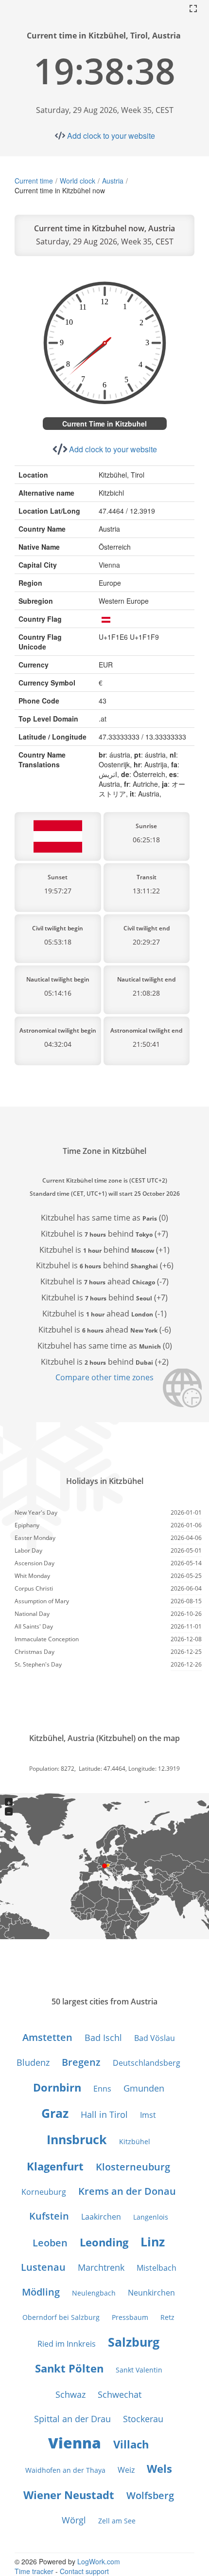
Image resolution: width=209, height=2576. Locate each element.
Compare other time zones (104, 1377)
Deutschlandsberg (147, 2063)
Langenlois (151, 2217)
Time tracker (34, 2571)
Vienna (75, 2443)
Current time (34, 181)
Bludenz (33, 2062)
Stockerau (143, 2419)
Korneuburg (44, 2192)
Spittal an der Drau (72, 2419)
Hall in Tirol (104, 2114)
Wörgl (74, 2520)
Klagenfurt (55, 2166)
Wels (159, 2468)
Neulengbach (94, 2293)
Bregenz (81, 2062)
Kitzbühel (135, 2141)
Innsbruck (77, 2139)
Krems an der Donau (127, 2191)
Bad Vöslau (155, 2038)
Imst (148, 2115)
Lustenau (43, 2267)
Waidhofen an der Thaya (65, 2470)
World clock (78, 181)
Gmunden (144, 2088)
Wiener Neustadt (69, 2495)
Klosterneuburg (133, 2167)
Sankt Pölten (69, 2368)
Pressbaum (130, 2317)
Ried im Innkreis (67, 2344)
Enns (102, 2089)
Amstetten (47, 2037)
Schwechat (120, 2394)
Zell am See (117, 2521)
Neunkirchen (151, 2293)
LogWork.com (99, 2561)
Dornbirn (57, 2087)
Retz (167, 2317)
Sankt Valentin (139, 2370)
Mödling (41, 2292)
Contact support (84, 2571)
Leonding (104, 2242)
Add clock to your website (111, 136)
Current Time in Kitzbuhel (104, 424)
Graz (55, 2113)
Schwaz (70, 2394)
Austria (113, 181)
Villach (131, 2444)
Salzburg (134, 2342)
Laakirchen (101, 2217)
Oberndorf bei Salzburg (61, 2317)
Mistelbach (157, 2268)
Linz (153, 2242)
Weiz (126, 2470)
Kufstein (49, 2216)
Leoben (50, 2243)
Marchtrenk (101, 2267)
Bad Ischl (103, 2038)
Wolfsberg (150, 2495)
